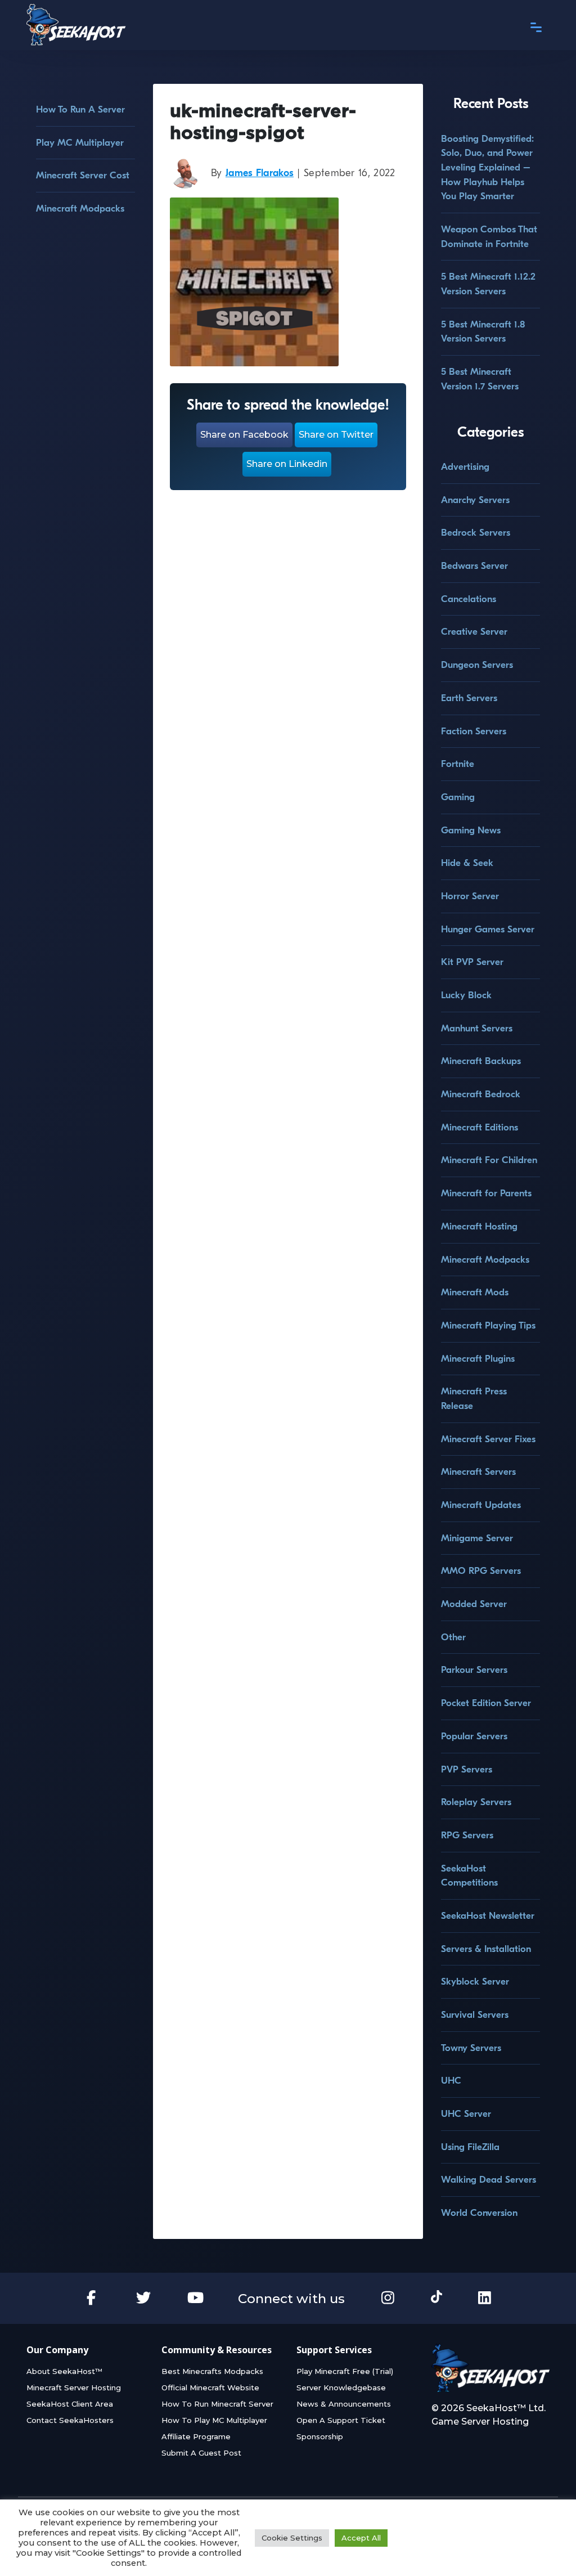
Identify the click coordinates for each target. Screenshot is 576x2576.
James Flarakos (260, 173)
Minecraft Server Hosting (74, 2387)
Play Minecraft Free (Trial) (345, 2371)
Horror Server (470, 896)
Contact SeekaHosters (70, 2420)
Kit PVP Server (472, 962)
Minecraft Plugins (478, 1359)
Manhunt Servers (477, 1028)
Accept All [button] (361, 2538)
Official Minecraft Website (210, 2387)
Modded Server (474, 1604)
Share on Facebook (244, 435)
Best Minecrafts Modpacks (212, 2371)
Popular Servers (474, 1736)
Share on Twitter (336, 435)
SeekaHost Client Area (70, 2404)
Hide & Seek (467, 863)
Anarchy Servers (475, 500)
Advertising (465, 467)
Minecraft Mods (475, 1292)
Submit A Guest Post (201, 2453)
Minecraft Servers (478, 1472)
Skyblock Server (475, 1982)
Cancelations (469, 599)
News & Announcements (344, 2404)
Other (453, 1637)
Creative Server (474, 632)
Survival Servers (475, 2015)
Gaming (458, 797)
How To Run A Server (80, 109)
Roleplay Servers (476, 1802)
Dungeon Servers (477, 665)
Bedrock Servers (476, 533)
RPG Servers (467, 1835)
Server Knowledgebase (341, 2387)
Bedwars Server (474, 566)
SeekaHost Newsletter (488, 1916)
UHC (451, 2081)
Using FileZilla (470, 2147)
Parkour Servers (474, 1670)
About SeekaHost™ (64, 2371)
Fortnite (458, 764)
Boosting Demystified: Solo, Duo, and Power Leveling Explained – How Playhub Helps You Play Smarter (487, 168)
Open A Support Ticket (341, 2420)
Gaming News (471, 830)
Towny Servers (471, 2048)
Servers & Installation (486, 1949)
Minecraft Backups (481, 1061)
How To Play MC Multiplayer (214, 2420)
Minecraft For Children (489, 1160)
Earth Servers (469, 698)
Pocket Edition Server (486, 1703)
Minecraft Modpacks (80, 208)
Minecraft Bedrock (481, 1094)
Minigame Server (477, 1538)
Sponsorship (320, 2436)
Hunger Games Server (488, 929)
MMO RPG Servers (481, 1571)
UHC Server (466, 2114)
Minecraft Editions (480, 1127)
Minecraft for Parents (486, 1193)
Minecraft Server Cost (83, 175)
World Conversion (479, 2213)
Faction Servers (474, 731)
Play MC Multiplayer (80, 143)
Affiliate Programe (196, 2436)
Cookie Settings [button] (292, 2538)
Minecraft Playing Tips (488, 1325)
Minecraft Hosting (479, 1226)
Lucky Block (466, 995)
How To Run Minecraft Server (217, 2404)
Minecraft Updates (481, 1505)
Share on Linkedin (287, 464)
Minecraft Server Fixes (488, 1439)
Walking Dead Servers (489, 2180)
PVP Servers (467, 1769)
